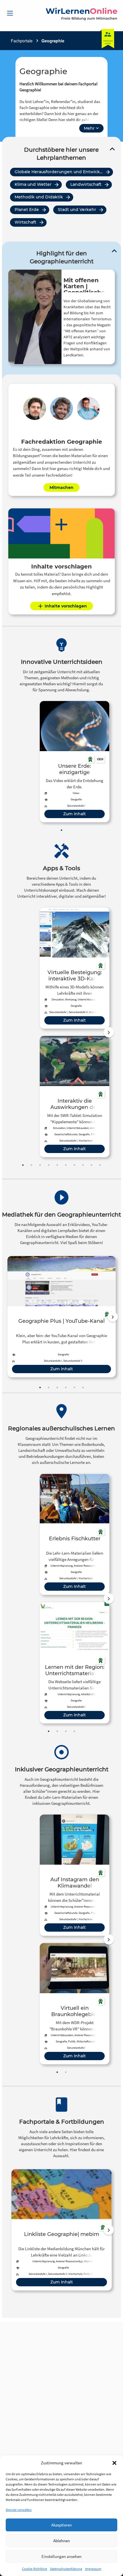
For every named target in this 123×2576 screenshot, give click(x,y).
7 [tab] (74, 1165)
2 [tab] (31, 1165)
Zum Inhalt (75, 814)
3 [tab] (40, 1165)
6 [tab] (66, 1165)
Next (109, 1032)
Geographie (53, 41)
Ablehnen (61, 2541)
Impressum (93, 2569)
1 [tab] (61, 830)
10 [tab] (100, 1165)
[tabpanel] (75, 762)
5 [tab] (57, 1165)
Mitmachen (61, 487)
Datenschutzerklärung (66, 2569)
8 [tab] (83, 1165)
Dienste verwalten (19, 2510)
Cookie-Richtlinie (35, 2569)
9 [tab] (92, 1165)
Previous (12, 1032)
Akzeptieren (61, 2525)
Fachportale (22, 41)
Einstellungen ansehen (61, 2556)
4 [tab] (49, 1165)
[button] (114, 2463)
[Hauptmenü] (10, 13)
